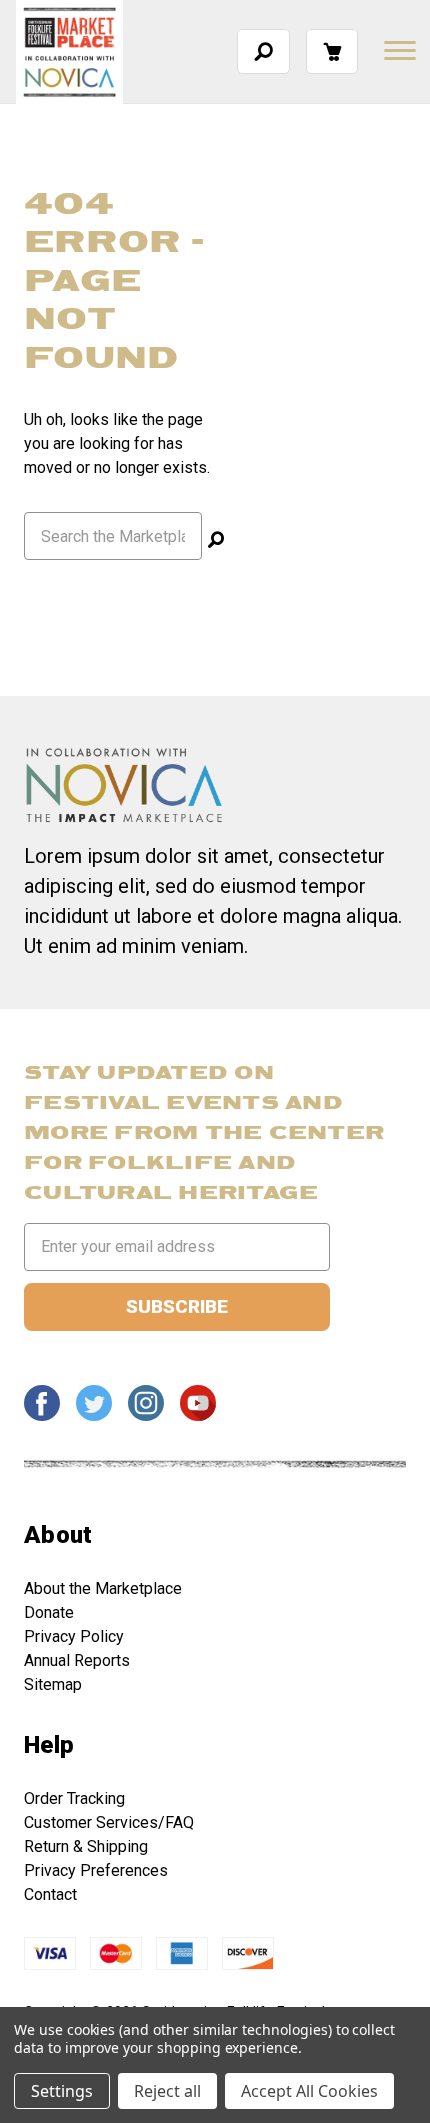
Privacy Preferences (96, 1870)
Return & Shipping (86, 1846)
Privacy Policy (74, 1636)
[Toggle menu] (398, 50)
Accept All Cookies (309, 2091)
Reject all (167, 2091)
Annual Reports (77, 1660)
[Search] (216, 542)
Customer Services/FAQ (109, 1822)
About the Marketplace (103, 1588)
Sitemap (53, 1684)
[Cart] (332, 51)
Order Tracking (74, 1798)
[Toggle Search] (263, 51)
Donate (49, 1612)
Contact (50, 1894)
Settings (62, 2091)
